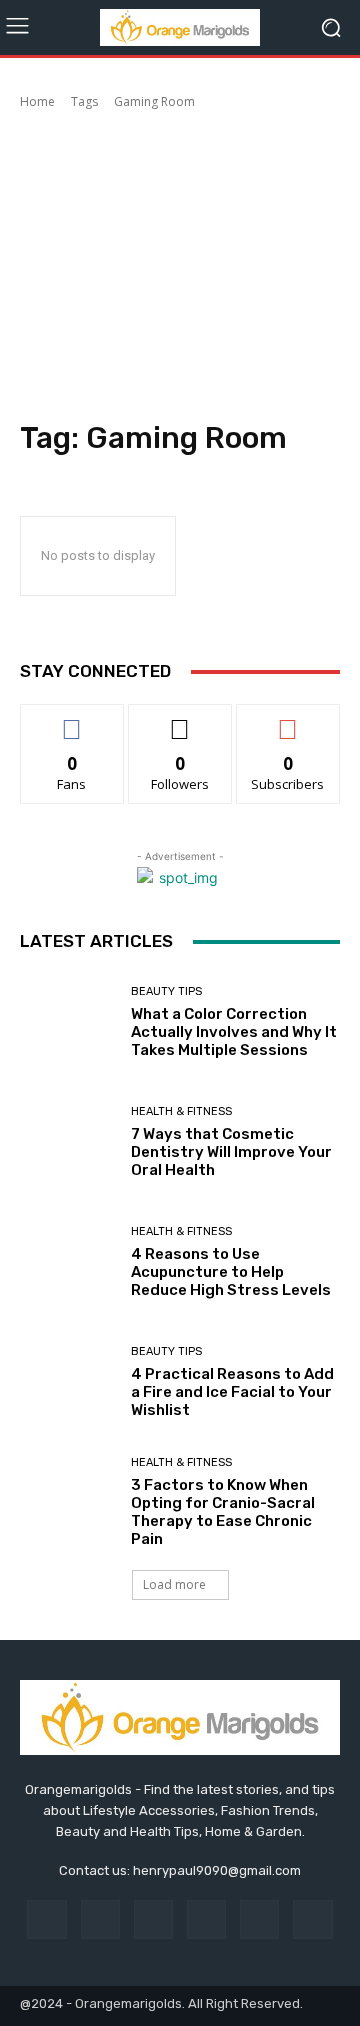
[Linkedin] (153, 1919)
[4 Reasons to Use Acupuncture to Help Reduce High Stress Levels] (68, 1262)
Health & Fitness (181, 1111)
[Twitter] (312, 1919)
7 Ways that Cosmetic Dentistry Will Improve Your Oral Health (231, 1152)
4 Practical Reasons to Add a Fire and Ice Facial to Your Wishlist (232, 1392)
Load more (174, 1584)
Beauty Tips (166, 991)
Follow (180, 719)
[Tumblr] (259, 1919)
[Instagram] (100, 1919)
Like (72, 719)
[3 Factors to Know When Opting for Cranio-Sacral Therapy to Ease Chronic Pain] (68, 1502)
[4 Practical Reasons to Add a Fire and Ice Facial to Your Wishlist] (68, 1382)
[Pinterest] (206, 1919)
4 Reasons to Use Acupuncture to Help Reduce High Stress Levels (231, 1272)
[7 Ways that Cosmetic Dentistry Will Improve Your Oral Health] (68, 1142)
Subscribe (288, 719)
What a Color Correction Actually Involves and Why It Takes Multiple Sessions (234, 1032)
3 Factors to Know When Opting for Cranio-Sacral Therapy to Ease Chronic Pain (223, 1512)
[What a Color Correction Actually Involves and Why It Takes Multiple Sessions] (68, 1022)
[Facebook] (46, 1919)
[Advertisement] (180, 268)
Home (37, 101)
